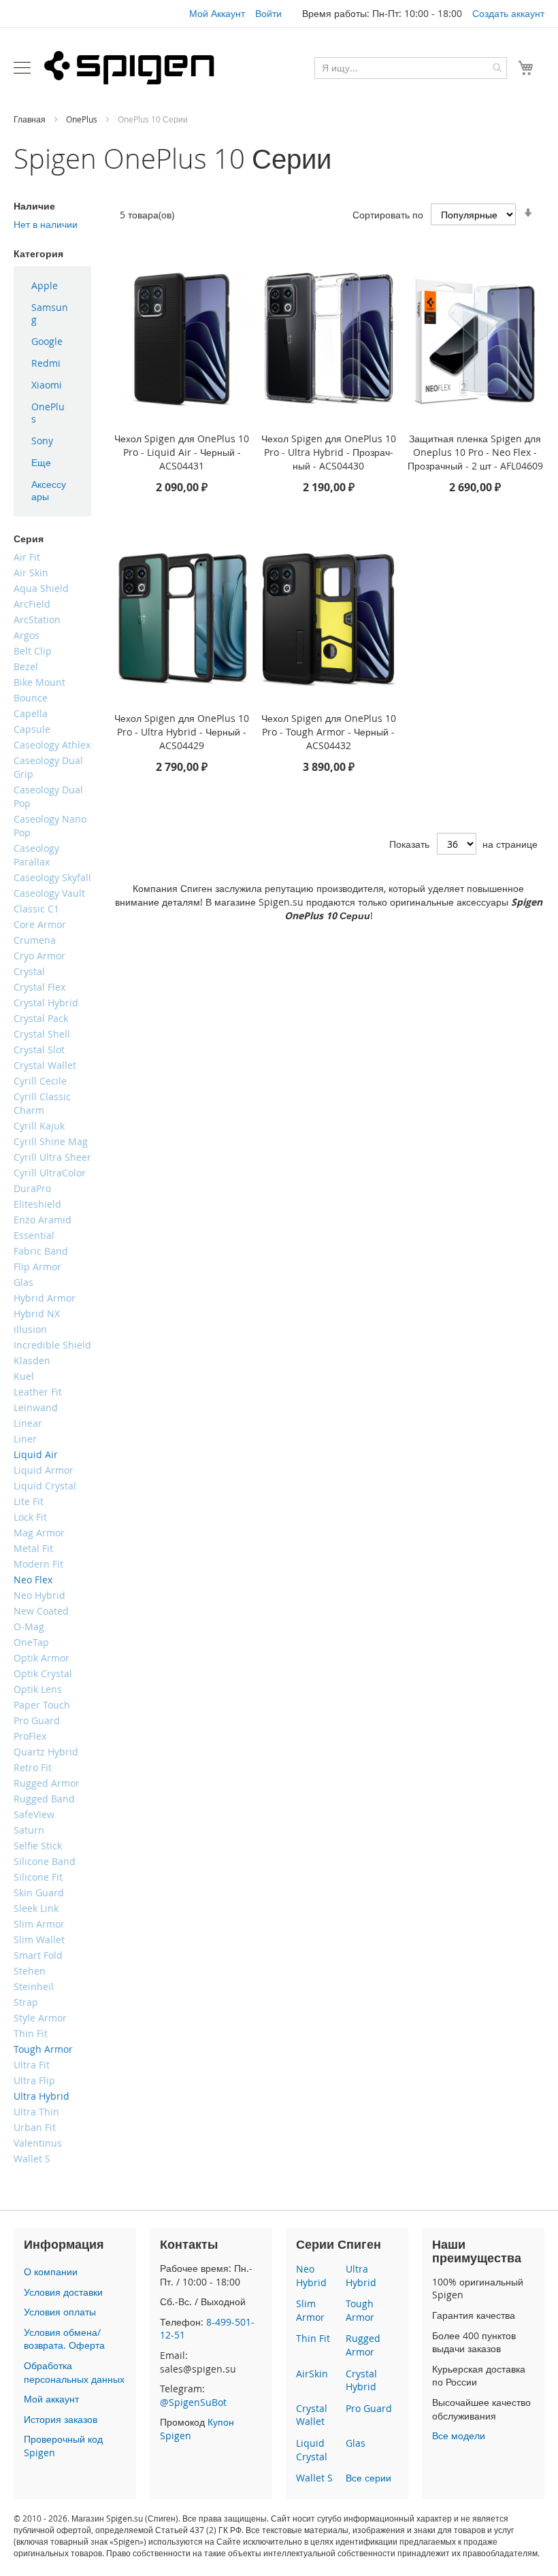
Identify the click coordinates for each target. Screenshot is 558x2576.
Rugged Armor (363, 2345)
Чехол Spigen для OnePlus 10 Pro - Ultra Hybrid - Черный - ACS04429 (182, 732)
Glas (356, 2443)
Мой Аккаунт (217, 13)
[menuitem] (52, 286)
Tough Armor (360, 2310)
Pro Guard (369, 2408)
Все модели (459, 2435)
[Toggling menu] (22, 68)
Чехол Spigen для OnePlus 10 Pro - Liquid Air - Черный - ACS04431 (182, 452)
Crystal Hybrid (361, 2380)
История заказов (61, 2419)
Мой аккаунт (51, 2399)
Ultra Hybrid (361, 2276)
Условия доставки (63, 2292)
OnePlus (83, 119)
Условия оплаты (60, 2312)
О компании (51, 2272)
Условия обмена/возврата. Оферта (64, 2339)
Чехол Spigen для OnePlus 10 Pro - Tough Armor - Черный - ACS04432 (329, 732)
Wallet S (314, 2478)
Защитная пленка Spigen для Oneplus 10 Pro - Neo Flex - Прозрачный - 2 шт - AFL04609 (475, 452)
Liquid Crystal (312, 2450)
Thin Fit (313, 2338)
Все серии (368, 2478)
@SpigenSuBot (193, 2402)
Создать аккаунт (508, 13)
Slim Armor (310, 2310)
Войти (268, 13)
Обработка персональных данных (74, 2372)
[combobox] (411, 68)
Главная (31, 119)
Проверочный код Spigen (63, 2446)
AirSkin (312, 2374)
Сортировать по (388, 215)
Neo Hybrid (311, 2276)
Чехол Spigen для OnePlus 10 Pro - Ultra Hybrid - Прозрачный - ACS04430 (329, 452)
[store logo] (129, 67)
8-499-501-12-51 (207, 2329)
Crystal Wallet (312, 2415)
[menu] (52, 391)
